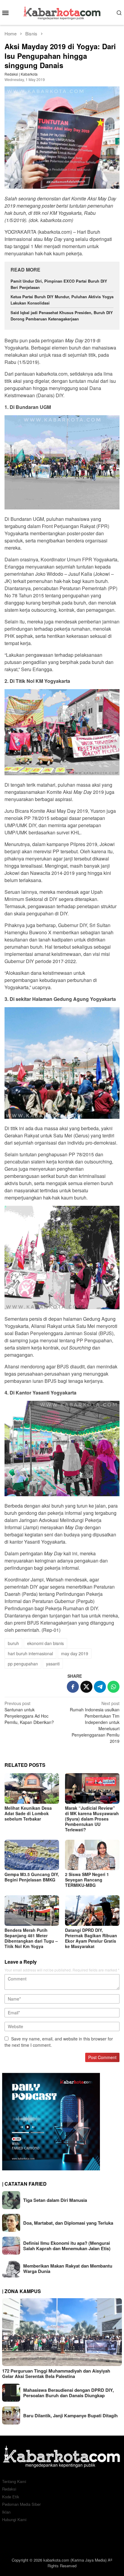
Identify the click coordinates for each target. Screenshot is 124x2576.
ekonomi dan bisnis (45, 1643)
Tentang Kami (14, 2481)
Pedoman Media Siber (21, 2504)
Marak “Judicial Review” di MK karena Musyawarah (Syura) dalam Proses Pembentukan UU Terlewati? (92, 1819)
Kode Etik (11, 2497)
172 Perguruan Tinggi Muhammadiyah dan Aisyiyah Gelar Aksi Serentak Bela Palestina (56, 2373)
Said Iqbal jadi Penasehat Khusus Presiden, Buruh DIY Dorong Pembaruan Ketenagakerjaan (62, 316)
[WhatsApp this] (113, 1687)
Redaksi (9, 2489)
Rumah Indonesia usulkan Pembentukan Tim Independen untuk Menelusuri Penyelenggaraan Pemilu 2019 (95, 1722)
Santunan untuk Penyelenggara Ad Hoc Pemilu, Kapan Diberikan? (29, 1713)
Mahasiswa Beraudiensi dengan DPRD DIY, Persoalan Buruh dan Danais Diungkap (68, 2393)
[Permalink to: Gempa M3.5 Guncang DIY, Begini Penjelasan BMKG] (32, 1855)
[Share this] (73, 1687)
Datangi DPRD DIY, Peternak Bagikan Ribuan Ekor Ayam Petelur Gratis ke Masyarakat (91, 1938)
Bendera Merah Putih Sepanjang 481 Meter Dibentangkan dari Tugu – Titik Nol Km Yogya (31, 1938)
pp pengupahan (23, 1664)
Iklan (6, 2512)
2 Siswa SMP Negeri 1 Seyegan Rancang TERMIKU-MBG (87, 1880)
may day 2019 (75, 1653)
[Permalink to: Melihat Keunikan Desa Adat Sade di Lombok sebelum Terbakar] (32, 1788)
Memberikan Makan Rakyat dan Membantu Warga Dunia (68, 2268)
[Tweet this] (86, 1687)
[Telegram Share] (100, 1687)
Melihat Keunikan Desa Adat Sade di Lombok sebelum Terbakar (28, 1813)
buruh (13, 1643)
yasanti (53, 1664)
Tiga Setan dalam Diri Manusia (55, 2200)
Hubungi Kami (14, 2519)
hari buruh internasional (30, 1653)
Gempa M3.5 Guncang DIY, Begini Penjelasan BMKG (32, 1877)
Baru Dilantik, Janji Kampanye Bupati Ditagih (70, 2415)
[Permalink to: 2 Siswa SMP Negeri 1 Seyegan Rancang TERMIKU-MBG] (92, 1855)
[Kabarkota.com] (62, 12)
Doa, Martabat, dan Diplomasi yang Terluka (68, 2223)
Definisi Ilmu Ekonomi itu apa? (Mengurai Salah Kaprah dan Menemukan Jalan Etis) (67, 2246)
